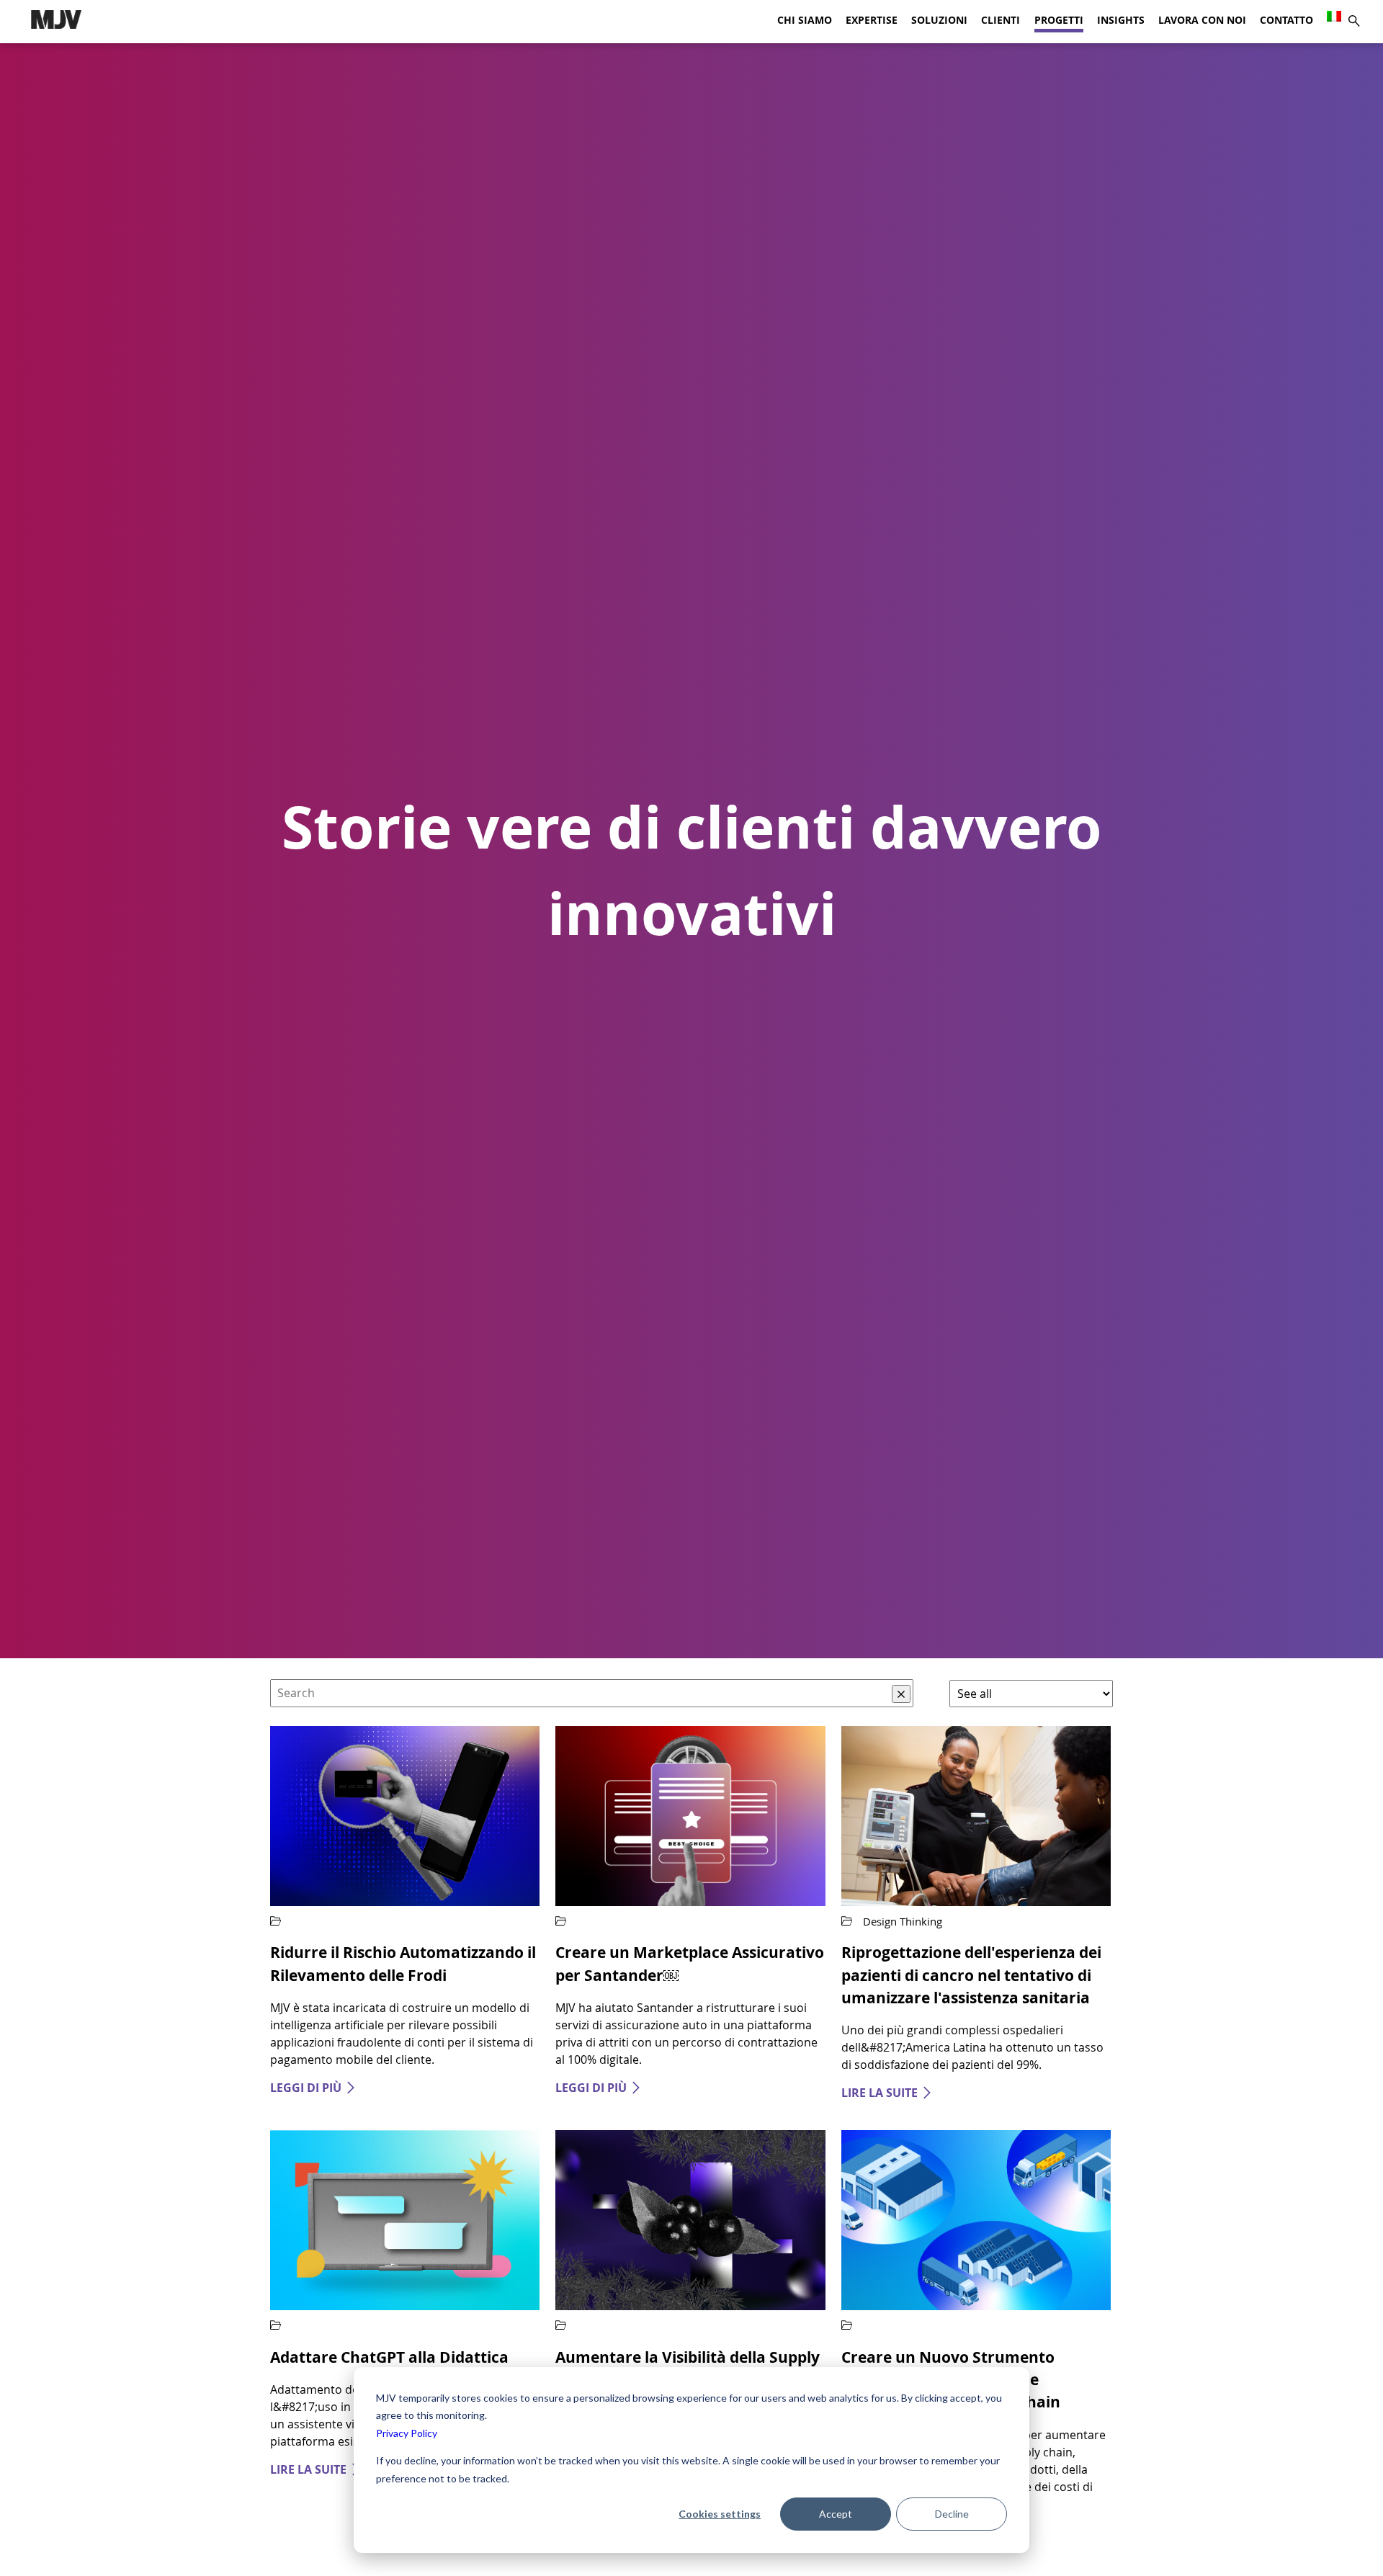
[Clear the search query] (901, 1694)
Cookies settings (720, 2514)
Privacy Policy (407, 2433)
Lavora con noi (1202, 20)
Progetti (1059, 20)
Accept (836, 2514)
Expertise (872, 20)
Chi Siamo (805, 20)
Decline (952, 2514)
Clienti (1001, 20)
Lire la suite (880, 2093)
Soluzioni (939, 20)
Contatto (1286, 20)
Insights (1121, 20)
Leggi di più (306, 2088)
